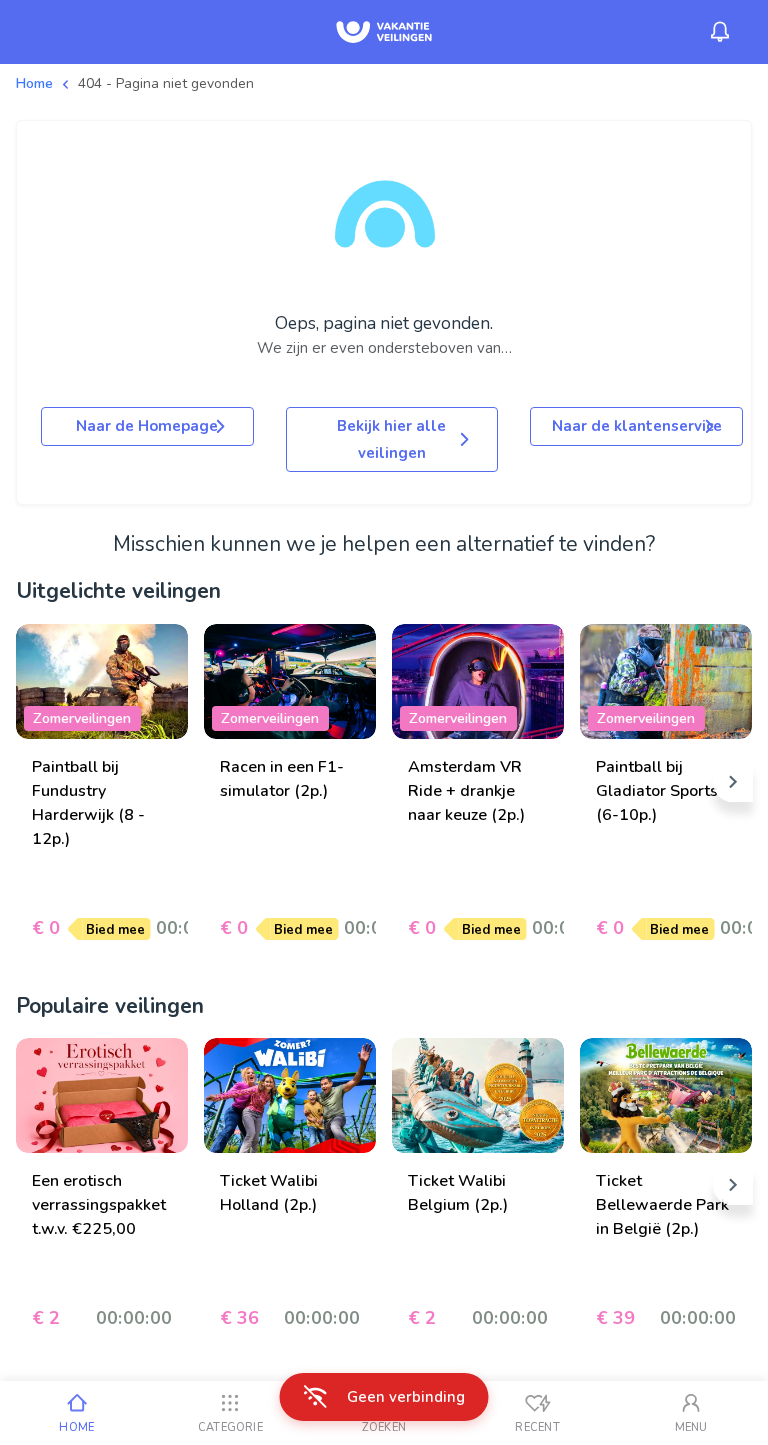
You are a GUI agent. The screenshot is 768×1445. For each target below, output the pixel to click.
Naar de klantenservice (637, 426)
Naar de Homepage (147, 426)
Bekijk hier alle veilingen (391, 439)
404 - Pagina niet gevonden (166, 83)
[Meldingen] (720, 32)
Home (34, 83)
